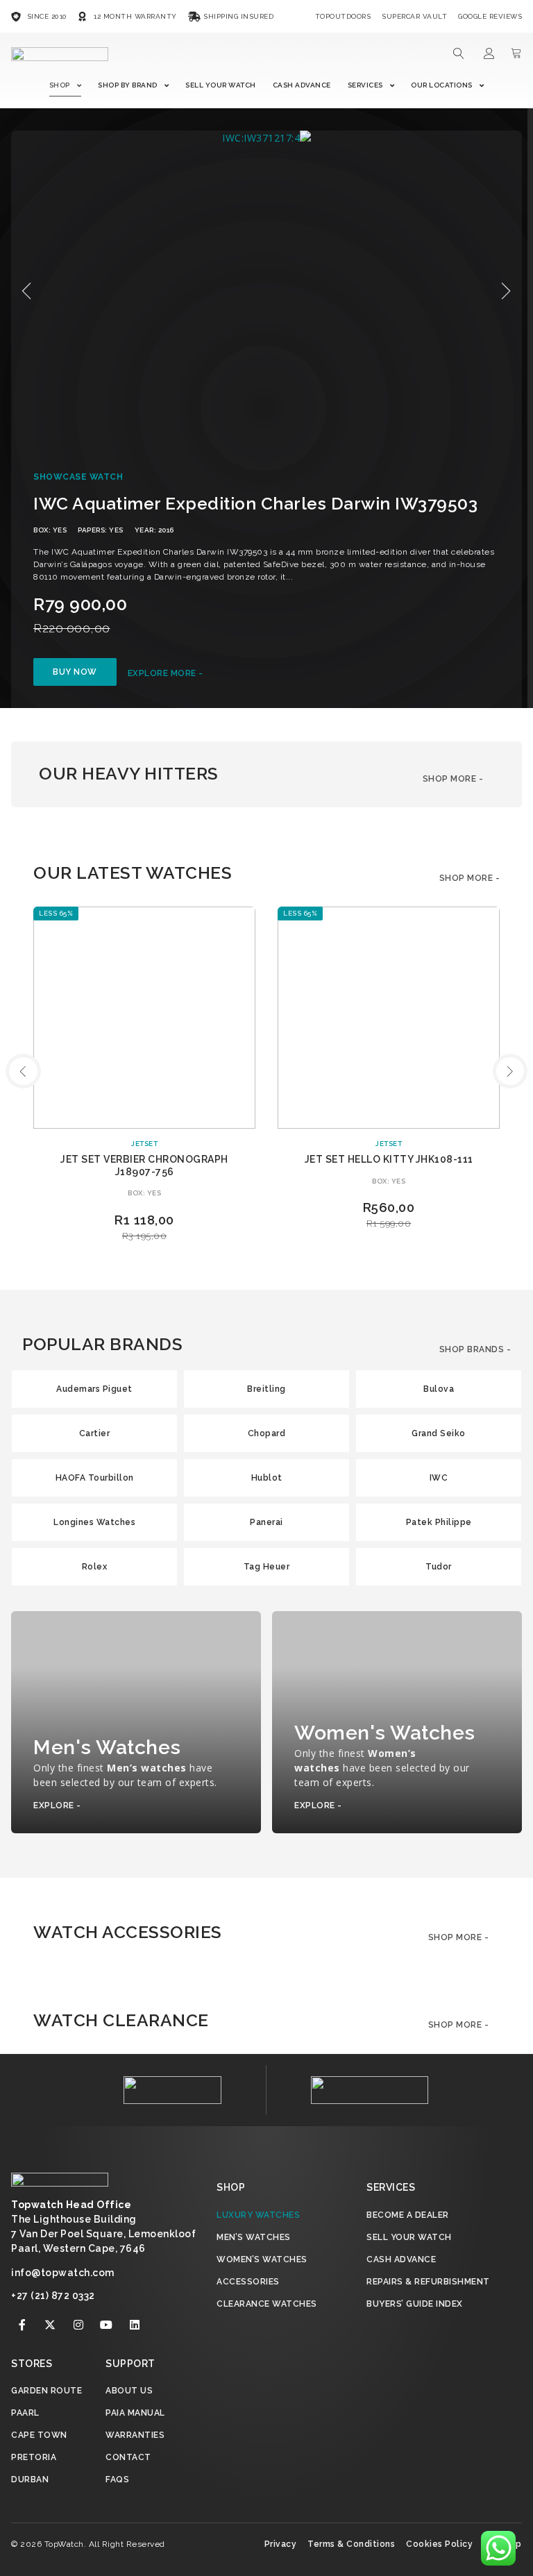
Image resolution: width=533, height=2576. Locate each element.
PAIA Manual (135, 2413)
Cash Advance (302, 85)
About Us (129, 2391)
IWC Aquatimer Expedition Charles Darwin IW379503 (255, 504)
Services (365, 85)
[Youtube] (107, 2325)
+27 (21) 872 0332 (53, 2296)
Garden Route (46, 2391)
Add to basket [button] (389, 1246)
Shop (60, 85)
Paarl (25, 2413)
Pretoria (34, 2457)
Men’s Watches (254, 2237)
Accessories (248, 2282)
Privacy (281, 2544)
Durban (30, 2480)
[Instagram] (78, 2325)
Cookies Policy (439, 2544)
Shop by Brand (128, 85)
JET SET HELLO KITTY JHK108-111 (389, 1159)
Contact (128, 2457)
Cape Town (39, 2435)
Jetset (144, 1144)
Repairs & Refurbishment (428, 2282)
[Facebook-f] (22, 2325)
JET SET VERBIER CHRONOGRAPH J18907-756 (144, 1165)
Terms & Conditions (351, 2544)
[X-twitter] (51, 2325)
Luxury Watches (258, 2215)
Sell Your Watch (221, 85)
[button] (27, 291)
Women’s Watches (262, 2259)
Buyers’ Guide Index (415, 2304)
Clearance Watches (267, 2304)
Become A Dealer (408, 2215)
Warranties (135, 2435)
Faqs (117, 2480)
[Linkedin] (135, 2325)
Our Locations (442, 85)
